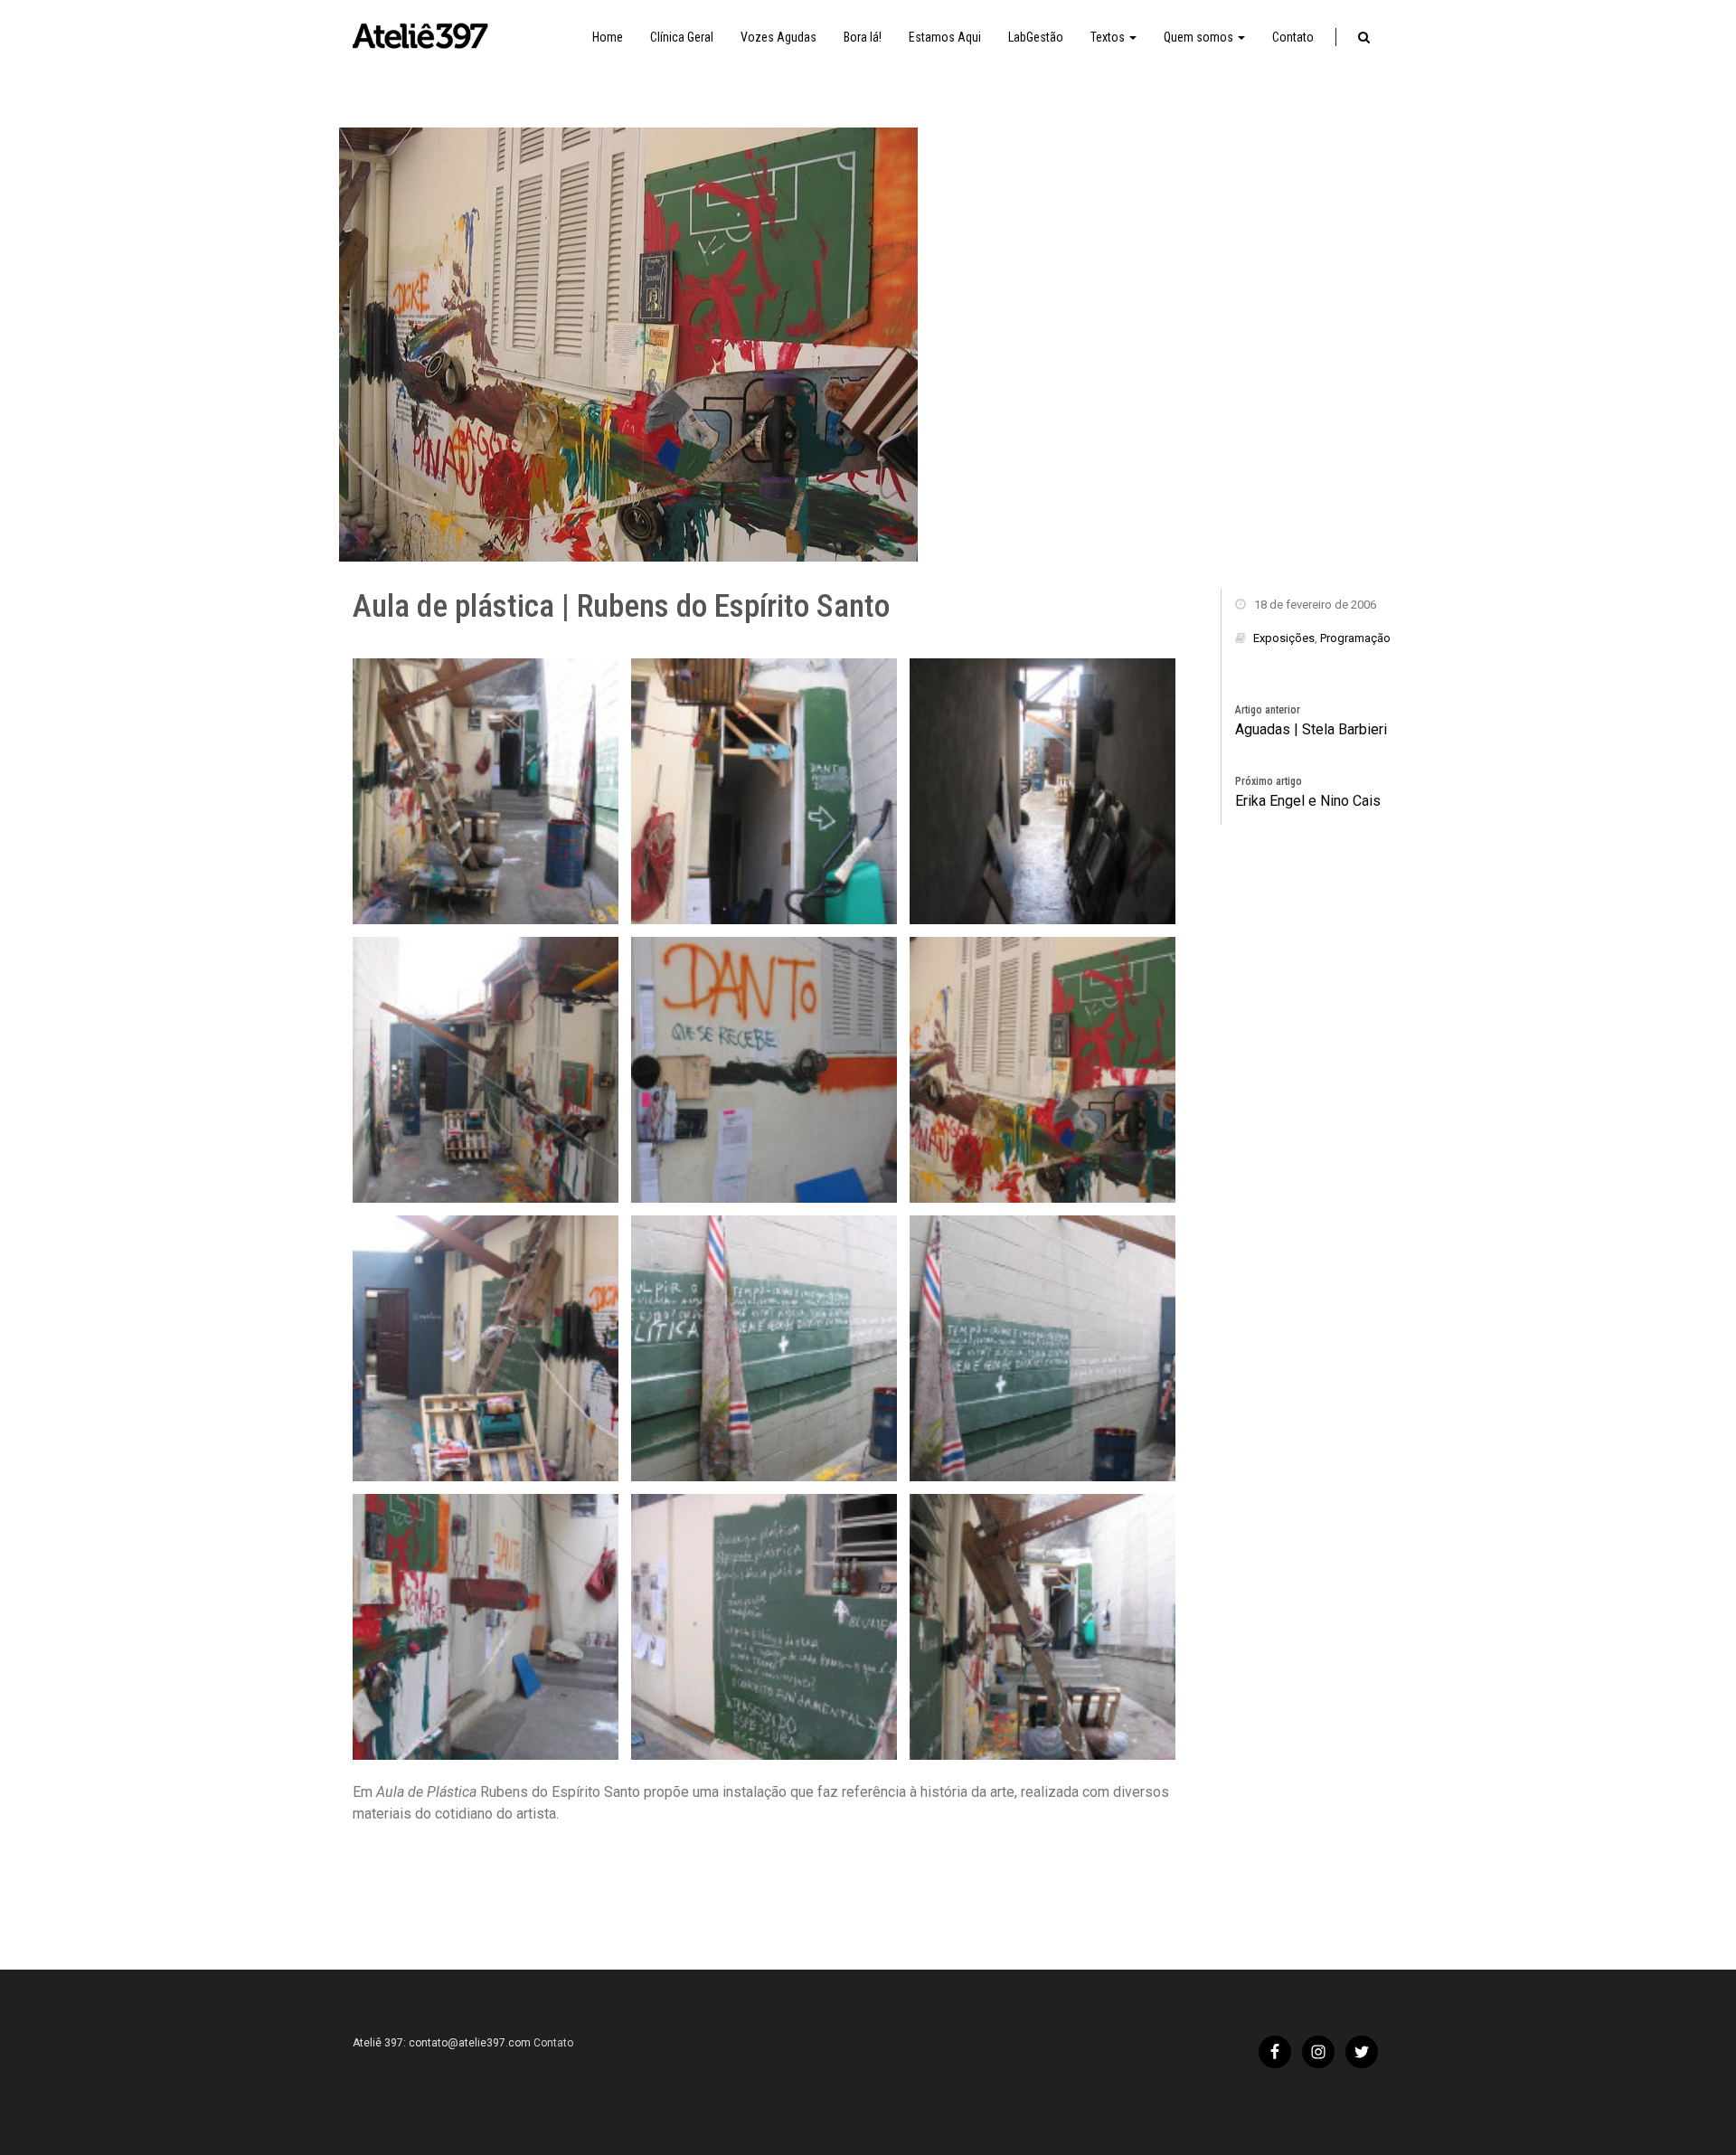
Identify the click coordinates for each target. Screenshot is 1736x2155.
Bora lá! (863, 37)
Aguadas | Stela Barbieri (1311, 729)
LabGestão (1036, 37)
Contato (1293, 37)
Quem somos (1200, 37)
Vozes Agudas (778, 37)
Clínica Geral (682, 37)
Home (608, 37)
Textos (1109, 37)
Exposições (1284, 638)
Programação (1355, 638)
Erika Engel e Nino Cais (1308, 801)
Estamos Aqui (945, 37)
